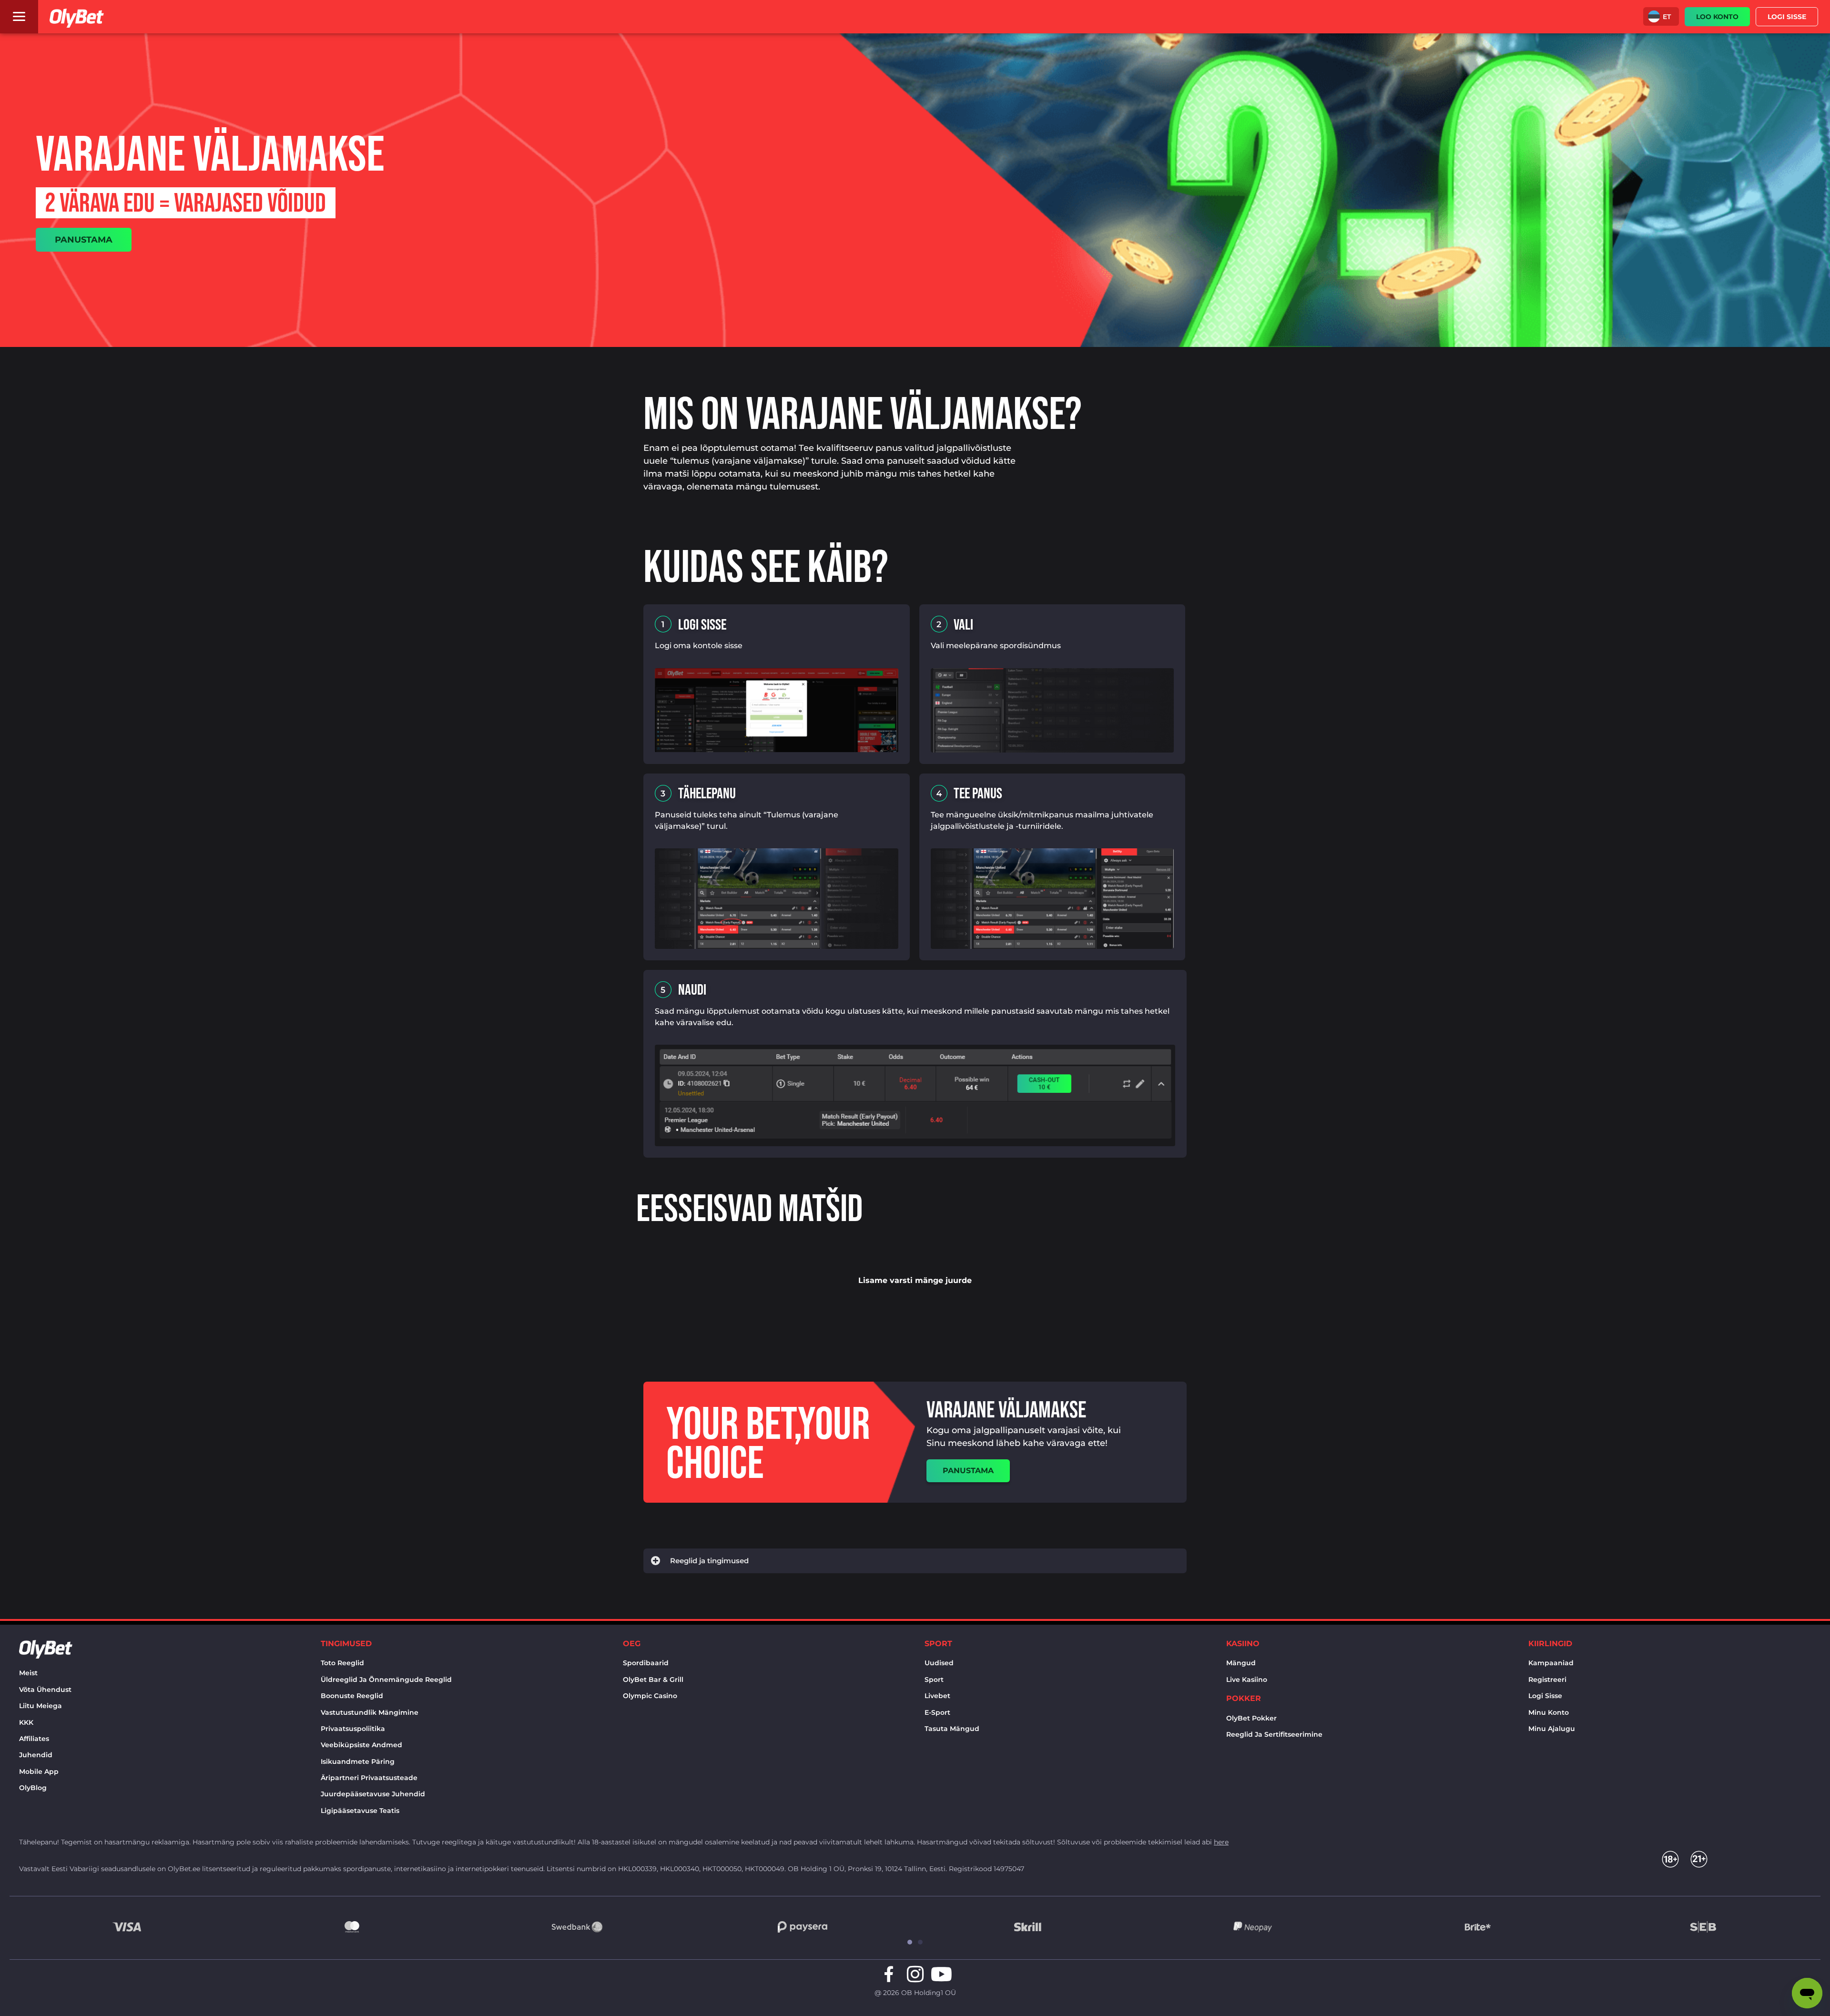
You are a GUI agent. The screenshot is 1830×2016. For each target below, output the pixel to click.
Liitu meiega (41, 1706)
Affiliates (34, 1739)
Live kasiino (1247, 1680)
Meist (28, 1673)
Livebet (937, 1696)
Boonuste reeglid (352, 1696)
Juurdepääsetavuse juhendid (373, 1794)
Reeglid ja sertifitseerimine (1274, 1734)
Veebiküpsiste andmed (361, 1745)
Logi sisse (1545, 1696)
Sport (934, 1680)
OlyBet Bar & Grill (653, 1680)
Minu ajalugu (1552, 1729)
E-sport (937, 1712)
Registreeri (1547, 1680)
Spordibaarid (646, 1663)
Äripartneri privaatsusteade (369, 1778)
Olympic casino (650, 1696)
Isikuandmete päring (358, 1761)
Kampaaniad (1551, 1663)
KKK (26, 1722)
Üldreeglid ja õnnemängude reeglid (386, 1680)
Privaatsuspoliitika (353, 1729)
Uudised (939, 1663)
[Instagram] (915, 1974)
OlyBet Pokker (1251, 1718)
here (1221, 1842)
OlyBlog (33, 1788)
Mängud (1241, 1663)
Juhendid (36, 1755)
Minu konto (1549, 1712)
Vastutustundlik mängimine (370, 1712)
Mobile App (39, 1772)
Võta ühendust (45, 1690)
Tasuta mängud (952, 1729)
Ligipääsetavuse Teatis (360, 1811)
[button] (1661, 16)
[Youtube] (941, 1974)
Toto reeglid (342, 1663)
